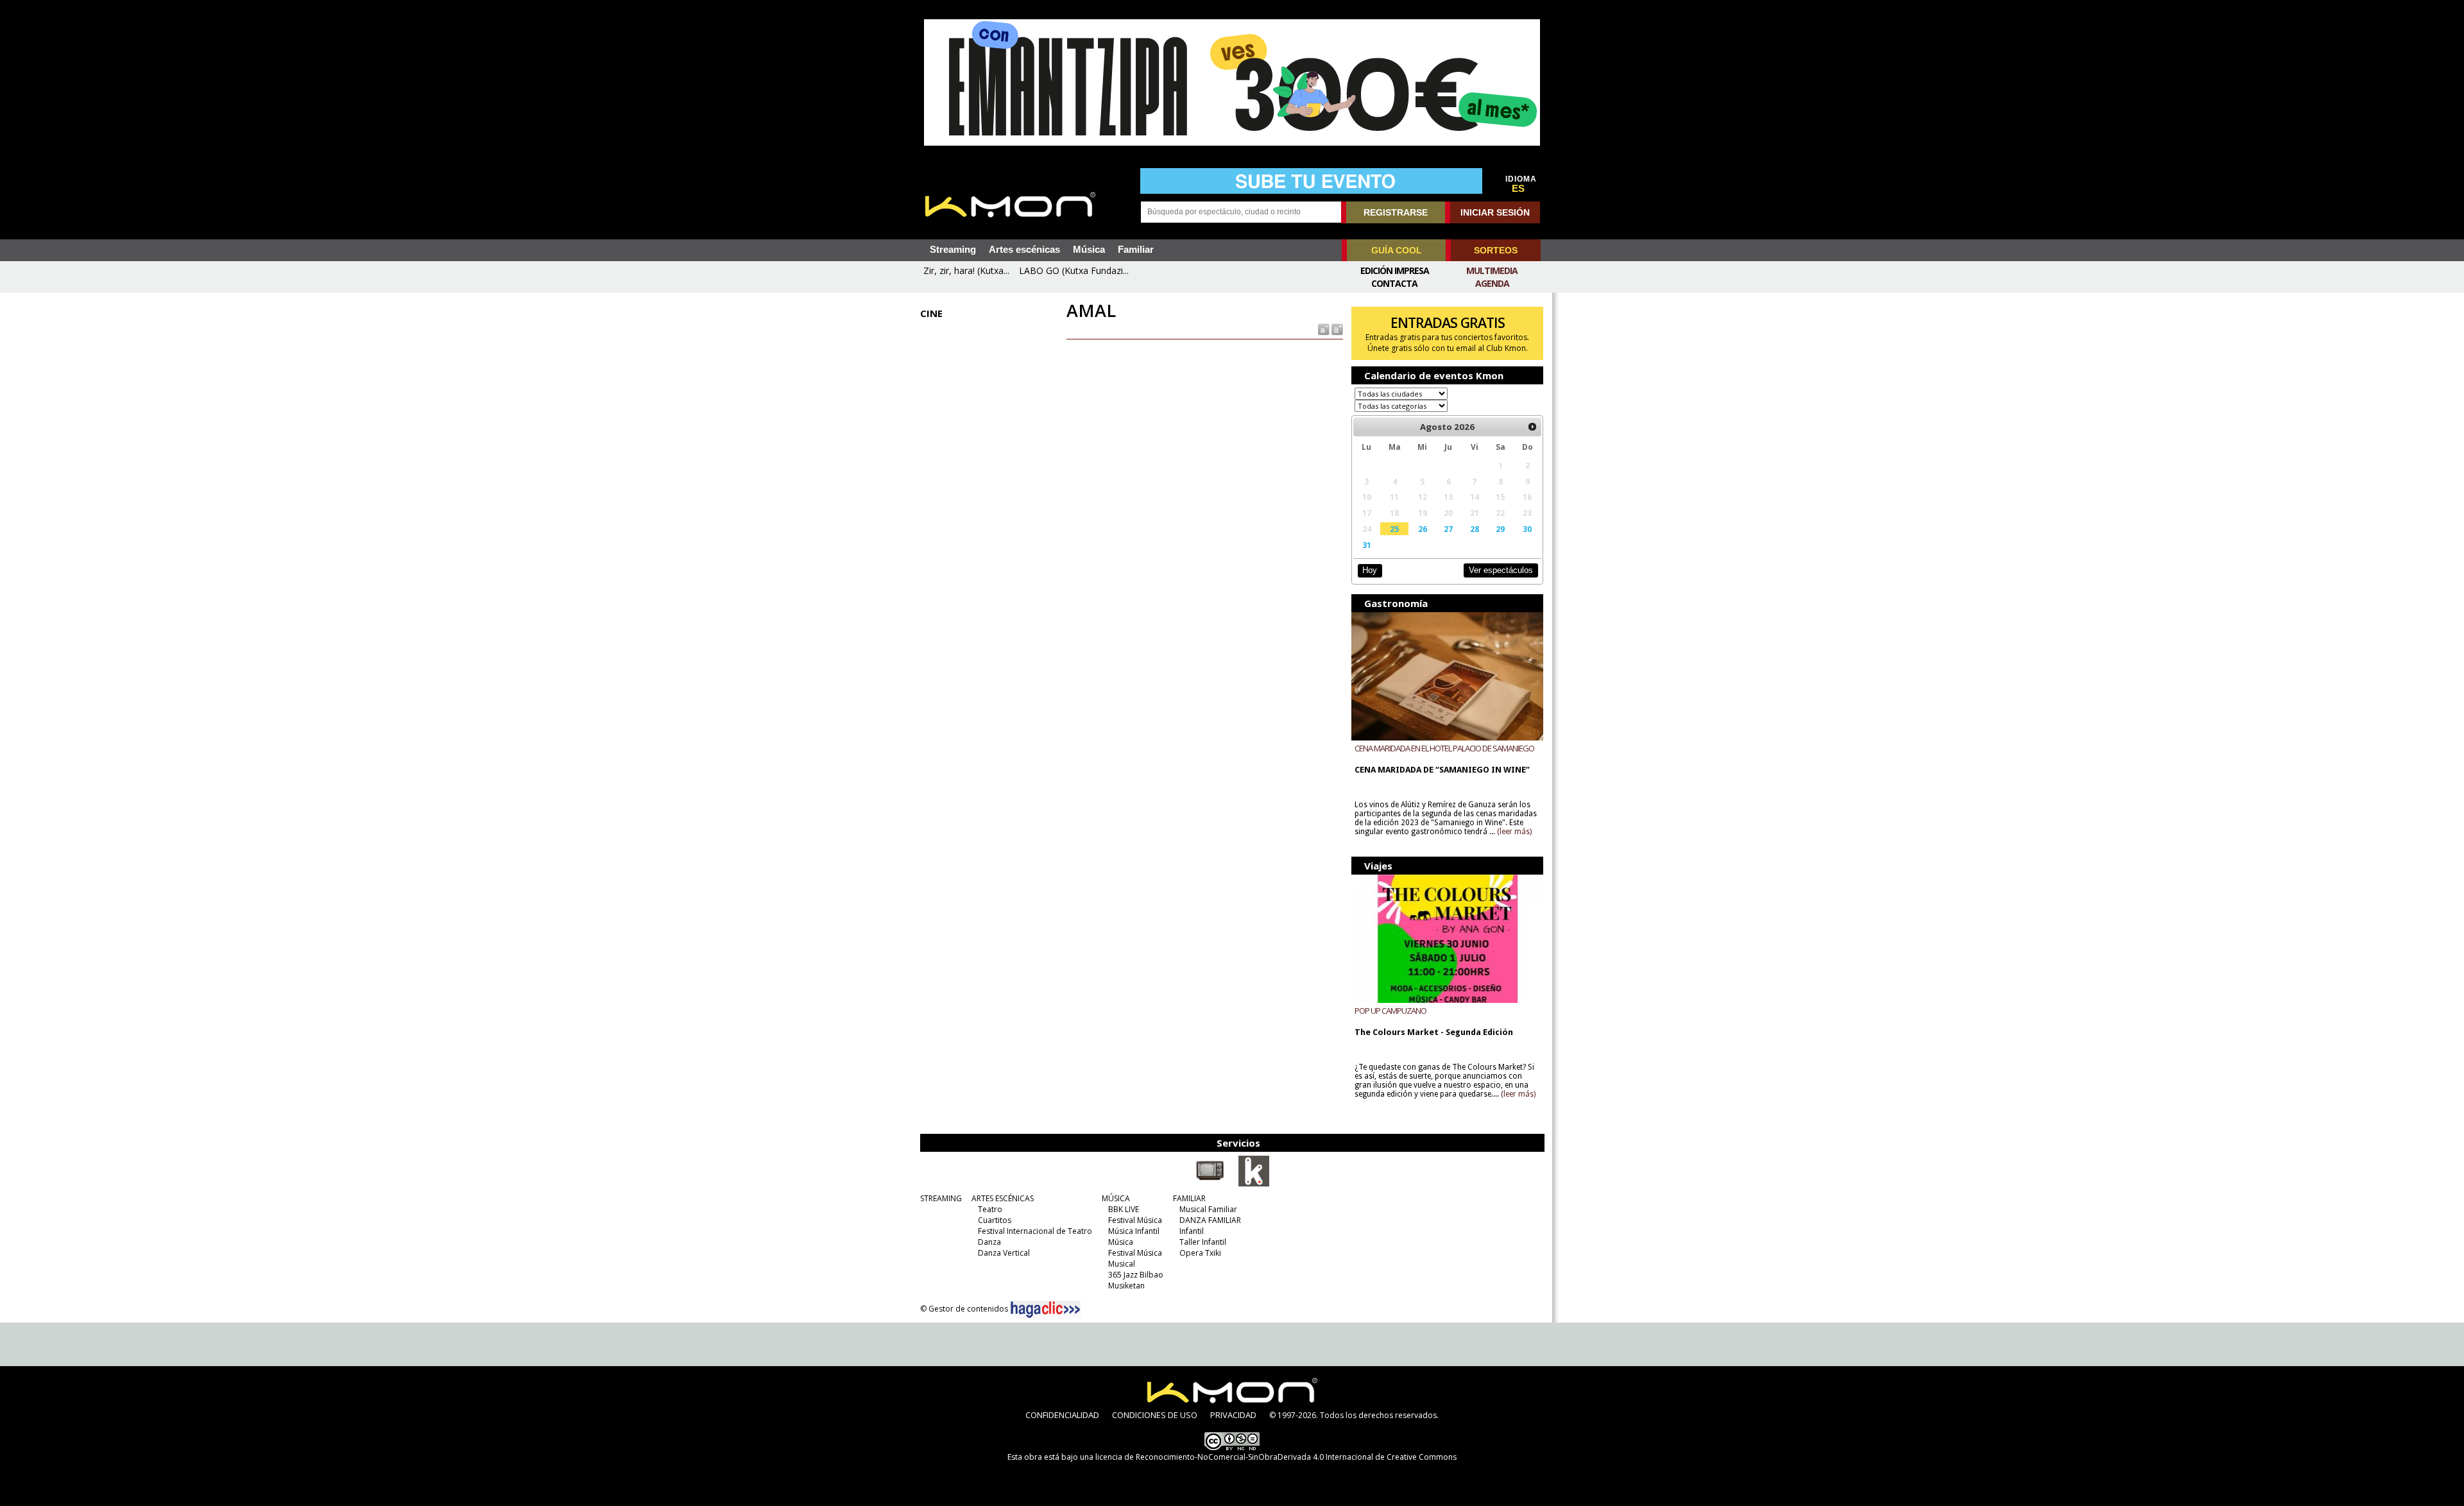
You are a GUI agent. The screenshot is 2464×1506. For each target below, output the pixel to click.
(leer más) (1514, 832)
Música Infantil (1134, 1231)
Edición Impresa (1395, 270)
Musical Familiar (1208, 1209)
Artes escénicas (1024, 250)
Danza (989, 1242)
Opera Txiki (1200, 1253)
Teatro (990, 1209)
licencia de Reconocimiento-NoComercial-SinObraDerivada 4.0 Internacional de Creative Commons (1276, 1457)
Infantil (1192, 1231)
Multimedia (1492, 270)
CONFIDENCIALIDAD (1062, 1415)
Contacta (1394, 283)
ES (1518, 189)
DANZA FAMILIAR (1210, 1220)
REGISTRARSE (1396, 212)
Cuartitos (995, 1220)
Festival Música (1135, 1220)
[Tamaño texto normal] (1323, 329)
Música (1089, 250)
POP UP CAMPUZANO (1390, 1011)
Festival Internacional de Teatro (1035, 1231)
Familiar (1136, 250)
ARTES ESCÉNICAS (1003, 1198)
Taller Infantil (1203, 1242)
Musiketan (1126, 1286)
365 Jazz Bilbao (1136, 1275)
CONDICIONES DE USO (1155, 1415)
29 (1500, 529)
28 (1475, 529)
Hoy (1370, 570)
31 (1367, 545)
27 (1448, 529)
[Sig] (1532, 427)
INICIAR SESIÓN (1495, 212)
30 (1527, 529)
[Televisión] (1210, 1184)
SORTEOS (1496, 250)
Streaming (953, 250)
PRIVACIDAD (1233, 1415)
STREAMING (941, 1198)
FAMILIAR (1189, 1198)
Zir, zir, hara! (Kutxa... (966, 270)
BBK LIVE (1124, 1209)
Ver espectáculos (1501, 570)
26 (1423, 529)
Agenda (1492, 283)
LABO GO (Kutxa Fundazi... (1074, 270)
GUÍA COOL (1397, 250)
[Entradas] (1254, 1184)
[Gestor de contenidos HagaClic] (1045, 1310)
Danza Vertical (1004, 1253)
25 (1394, 529)
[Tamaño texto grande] (1336, 329)
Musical (1122, 1264)
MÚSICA (1116, 1198)
